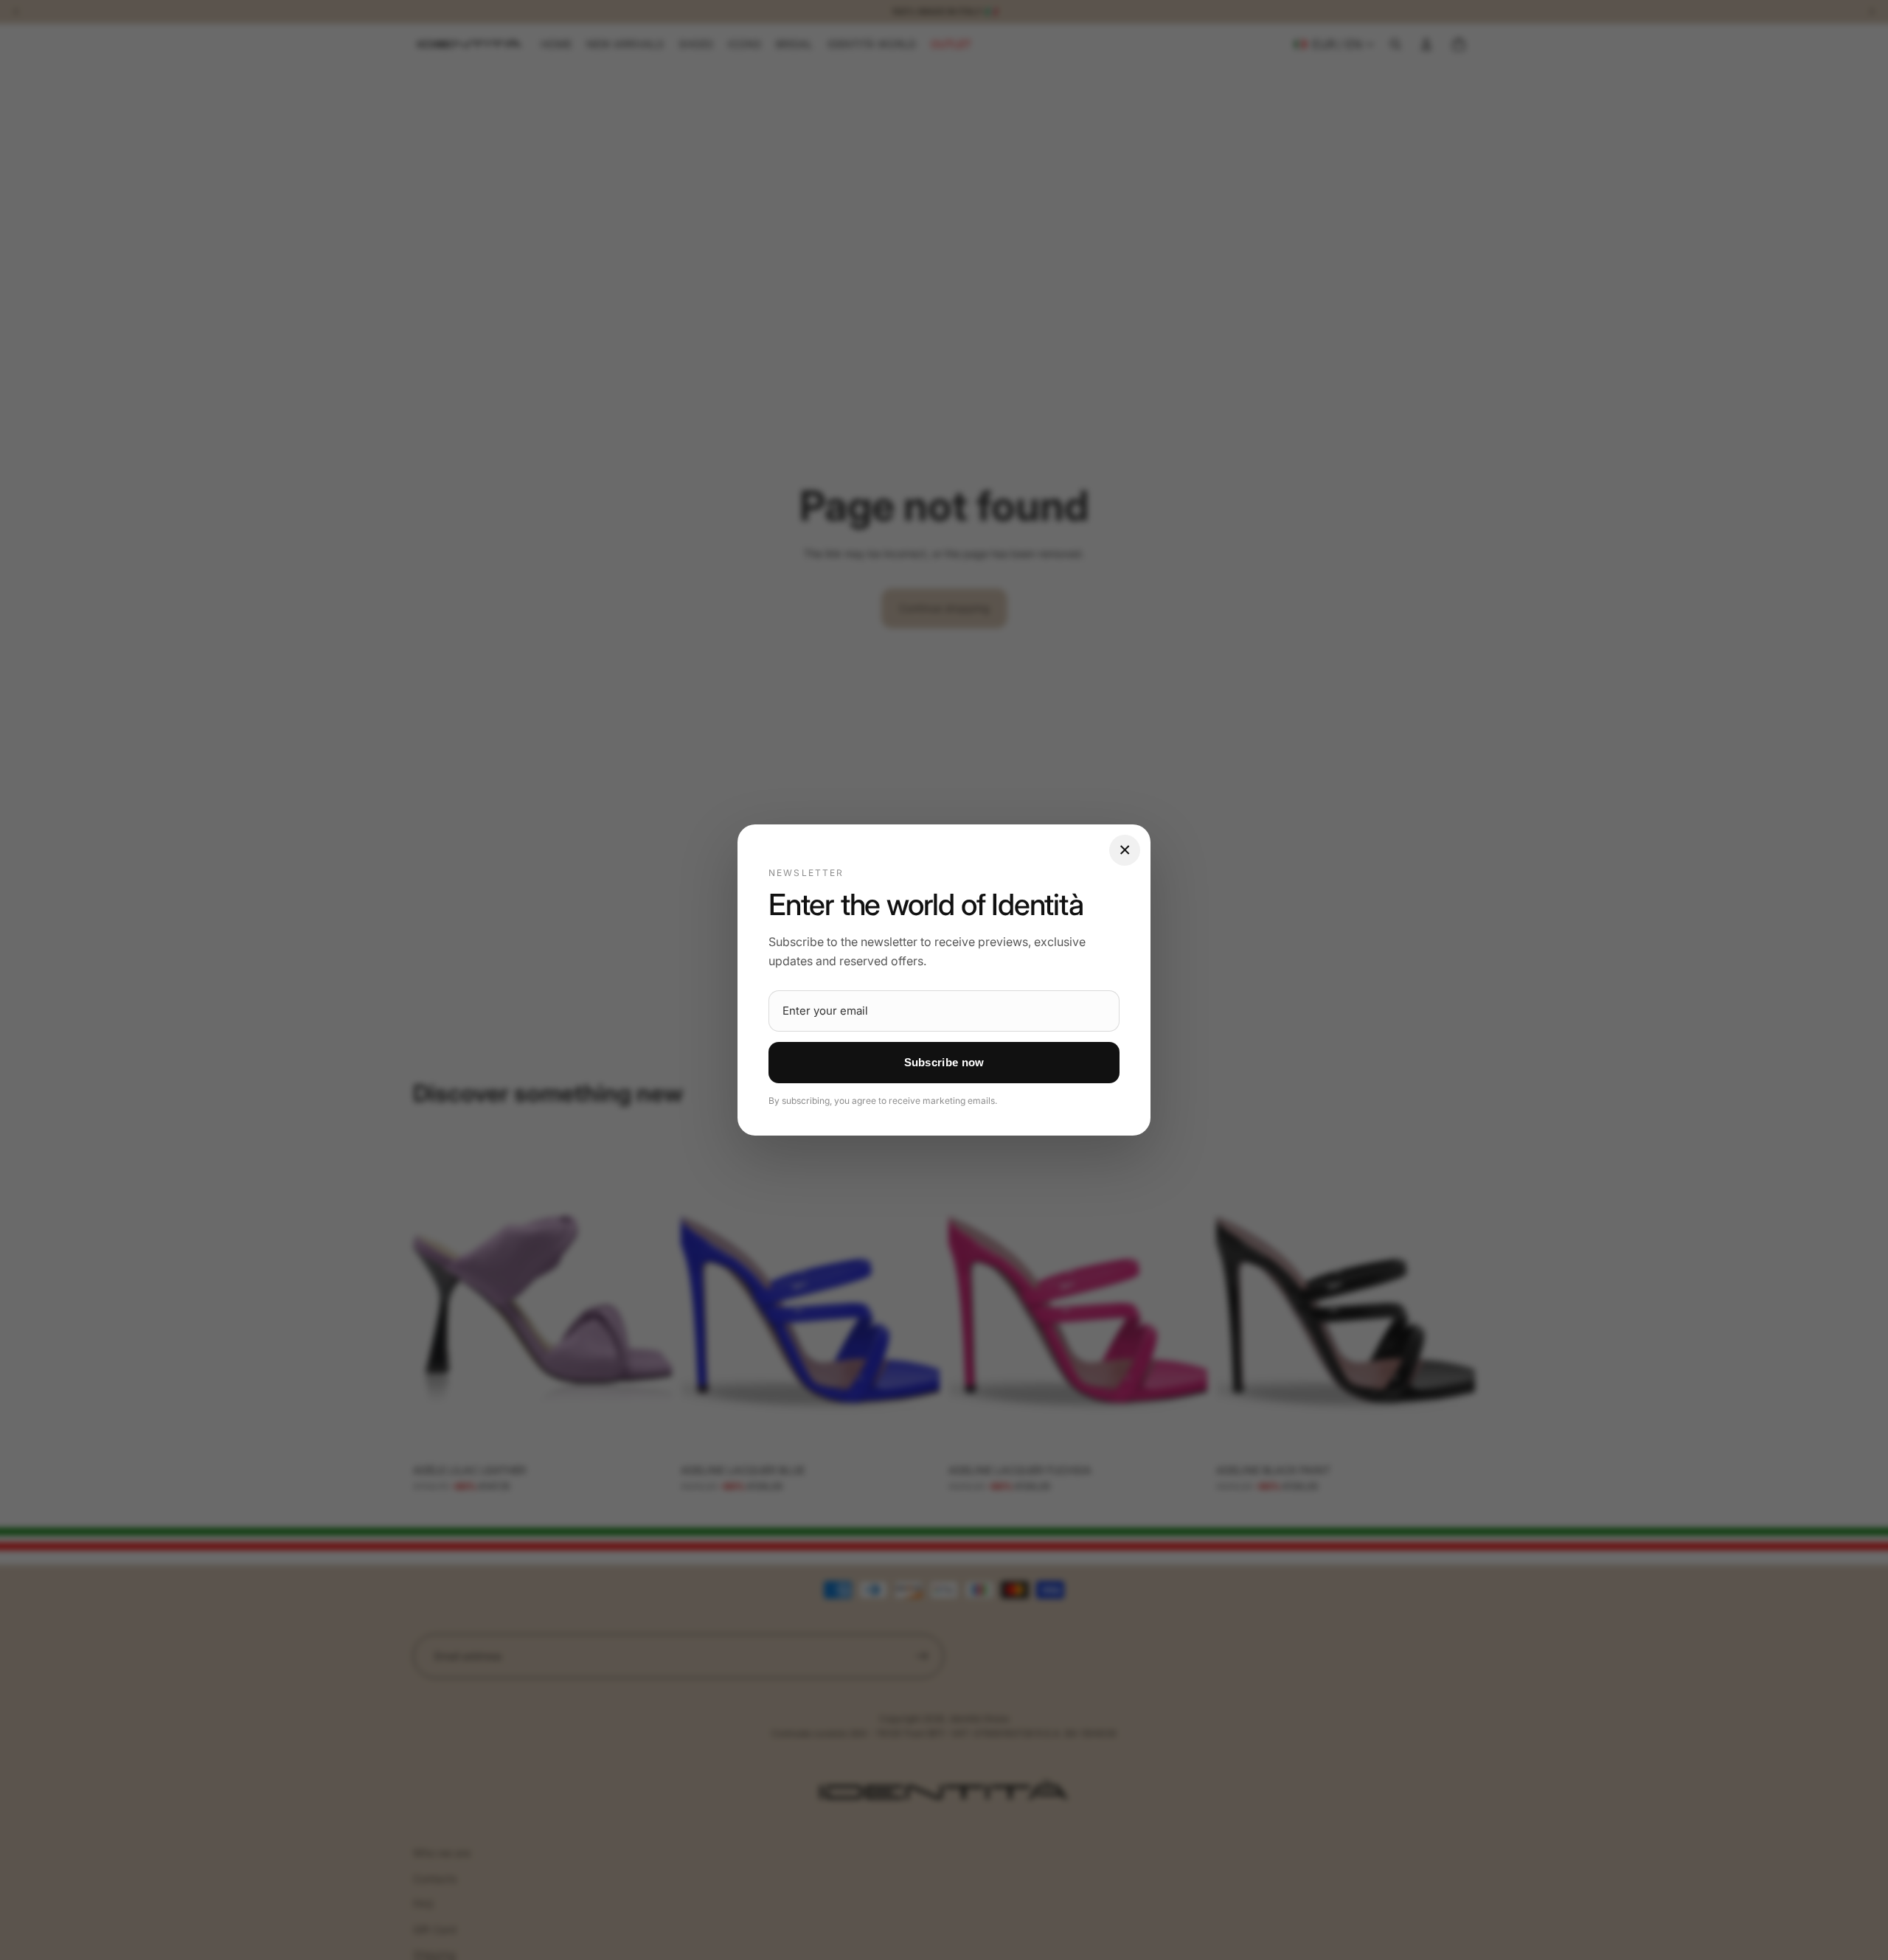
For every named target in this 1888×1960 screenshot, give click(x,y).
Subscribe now (944, 1062)
